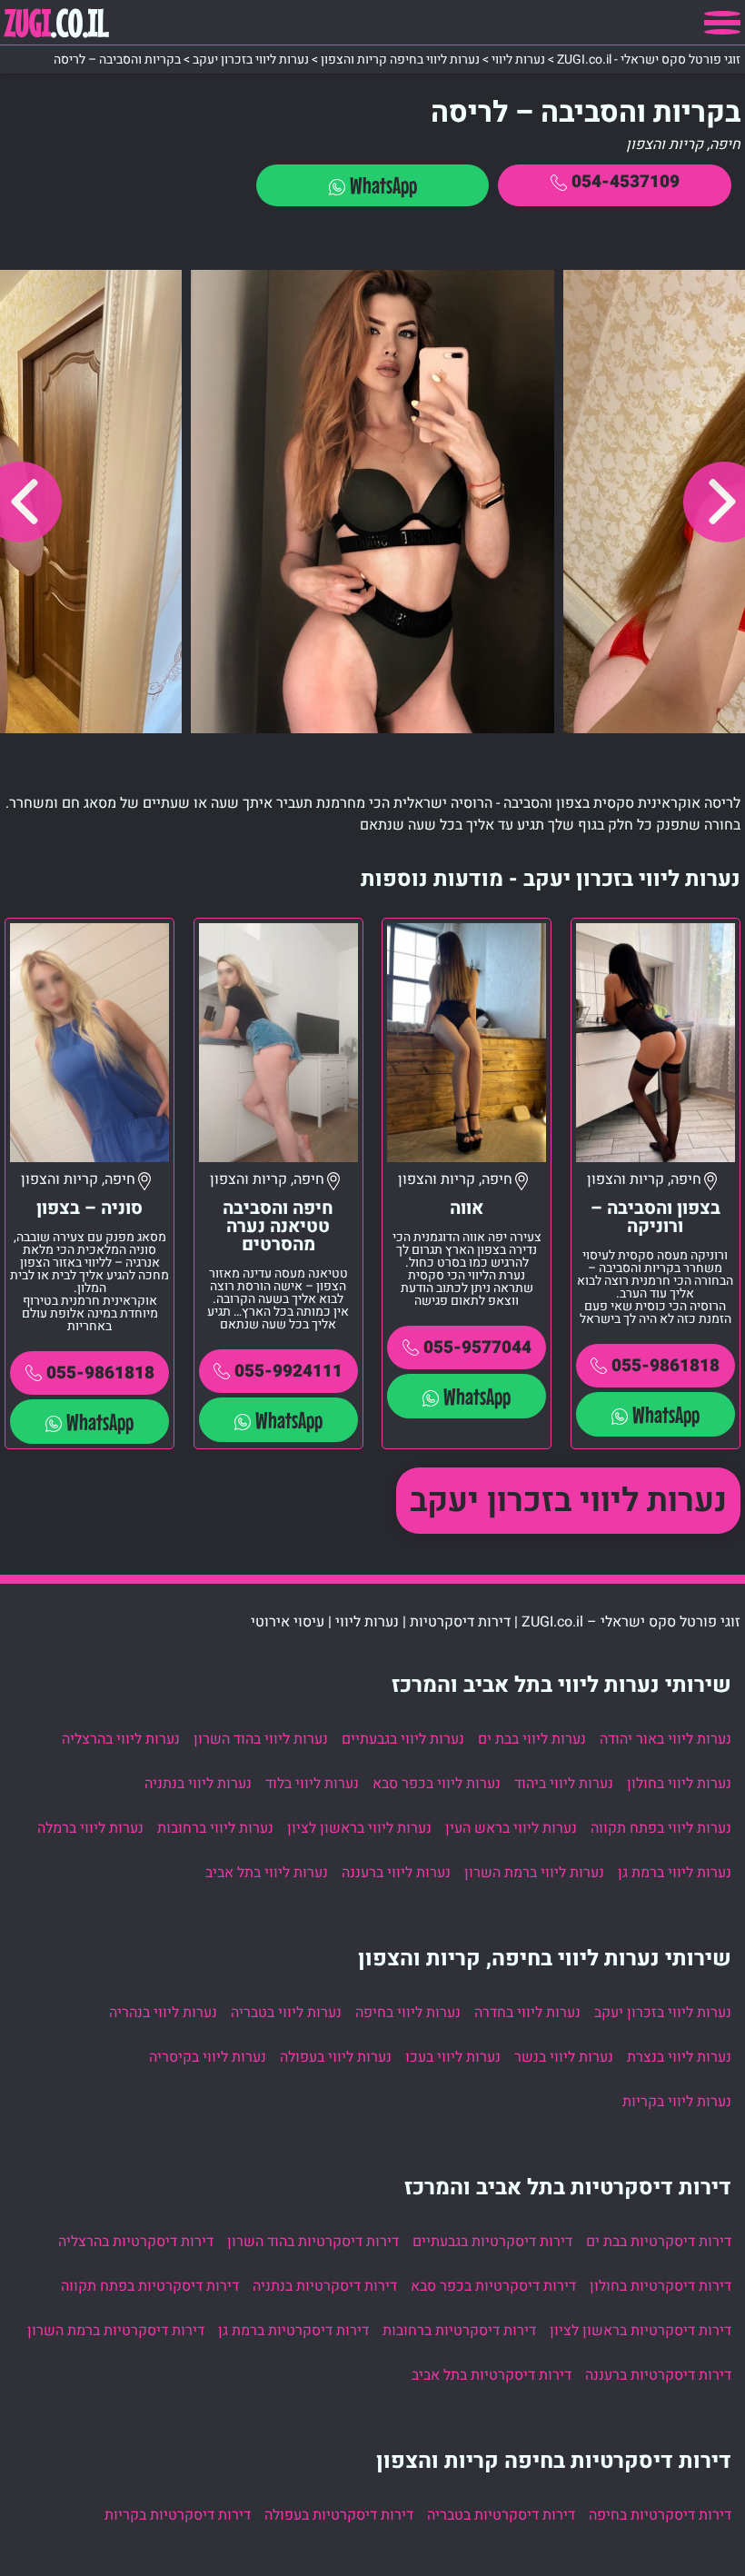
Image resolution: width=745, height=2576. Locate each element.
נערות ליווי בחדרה (527, 2013)
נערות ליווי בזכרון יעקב (568, 1501)
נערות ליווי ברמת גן (675, 1873)
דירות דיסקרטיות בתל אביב (492, 2375)
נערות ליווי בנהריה (163, 2013)
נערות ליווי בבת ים (532, 1739)
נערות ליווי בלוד (312, 1784)
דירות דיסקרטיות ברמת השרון (116, 2331)
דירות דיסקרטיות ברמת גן (293, 2331)
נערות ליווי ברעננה (396, 1873)
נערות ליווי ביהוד (564, 1784)
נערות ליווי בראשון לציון (359, 1828)
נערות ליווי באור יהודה (666, 1739)
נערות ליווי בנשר (564, 2057)
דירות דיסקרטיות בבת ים (659, 2242)
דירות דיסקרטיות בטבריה (501, 2515)
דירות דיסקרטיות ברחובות (459, 2331)
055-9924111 (288, 1371)
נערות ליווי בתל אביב (267, 1873)
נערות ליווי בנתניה (198, 1784)
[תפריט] (722, 23)
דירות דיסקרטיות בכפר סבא (493, 2286)
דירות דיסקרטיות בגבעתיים (492, 2242)
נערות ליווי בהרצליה (121, 1739)
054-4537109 (626, 182)
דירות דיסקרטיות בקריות (178, 2515)
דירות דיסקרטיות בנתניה (325, 2286)
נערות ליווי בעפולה (336, 2057)
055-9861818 (666, 1366)
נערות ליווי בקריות (677, 2102)
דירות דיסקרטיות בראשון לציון (641, 2331)
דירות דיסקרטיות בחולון (661, 2286)
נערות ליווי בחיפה (408, 2013)
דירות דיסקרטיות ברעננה (658, 2375)
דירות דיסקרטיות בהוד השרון (313, 2242)
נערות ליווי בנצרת (679, 2057)
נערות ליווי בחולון (679, 1784)
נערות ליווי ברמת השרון (534, 1873)
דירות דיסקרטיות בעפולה (339, 2515)
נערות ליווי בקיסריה (208, 2057)
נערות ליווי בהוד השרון (261, 1739)
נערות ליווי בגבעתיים (403, 1739)
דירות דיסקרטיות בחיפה (660, 2515)
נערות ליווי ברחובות (215, 1828)
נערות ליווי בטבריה (286, 2013)
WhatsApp (383, 185)
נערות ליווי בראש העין (511, 1828)
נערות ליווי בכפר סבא (437, 1784)
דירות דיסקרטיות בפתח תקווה (150, 2286)
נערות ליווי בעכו (453, 2057)
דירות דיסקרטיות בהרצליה (136, 2242)
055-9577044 (477, 1348)
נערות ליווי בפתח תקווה (661, 1828)
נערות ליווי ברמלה (90, 1828)
